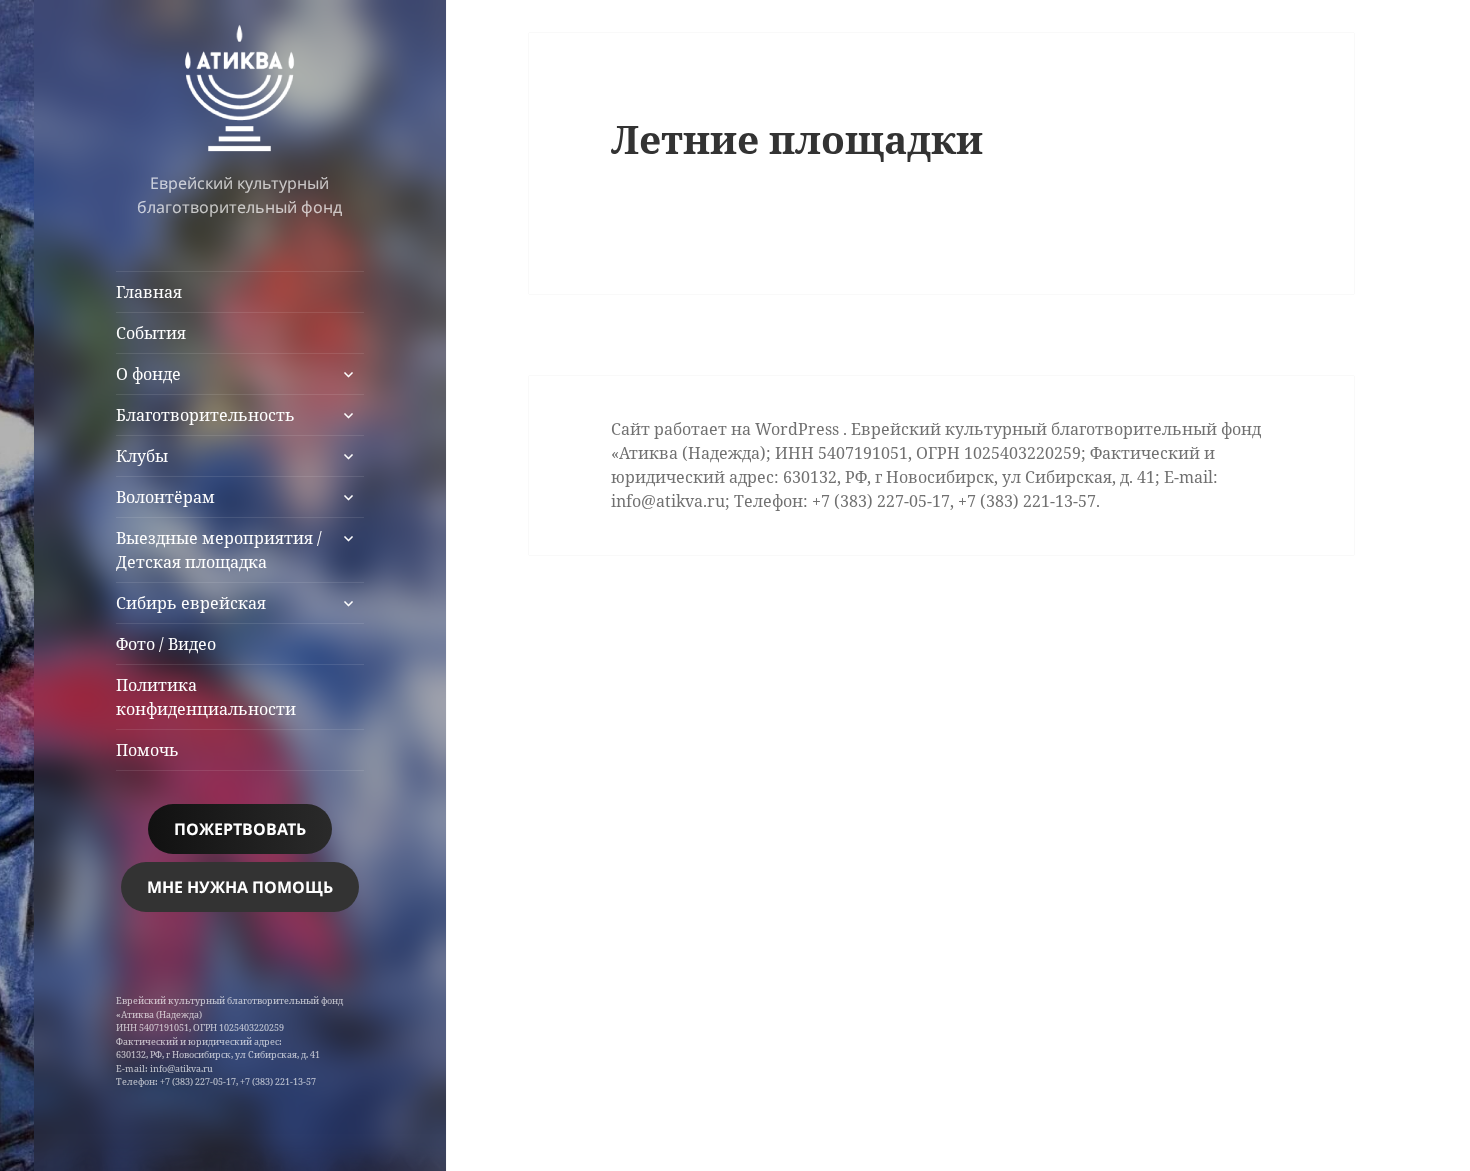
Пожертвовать (240, 829)
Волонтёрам (165, 497)
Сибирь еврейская (191, 603)
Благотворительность (205, 415)
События (151, 333)
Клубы (142, 456)
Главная (149, 292)
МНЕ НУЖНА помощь (240, 887)
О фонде (148, 374)
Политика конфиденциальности (206, 697)
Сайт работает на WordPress (727, 429)
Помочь (147, 750)
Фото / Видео (166, 644)
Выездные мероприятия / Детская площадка (219, 550)
